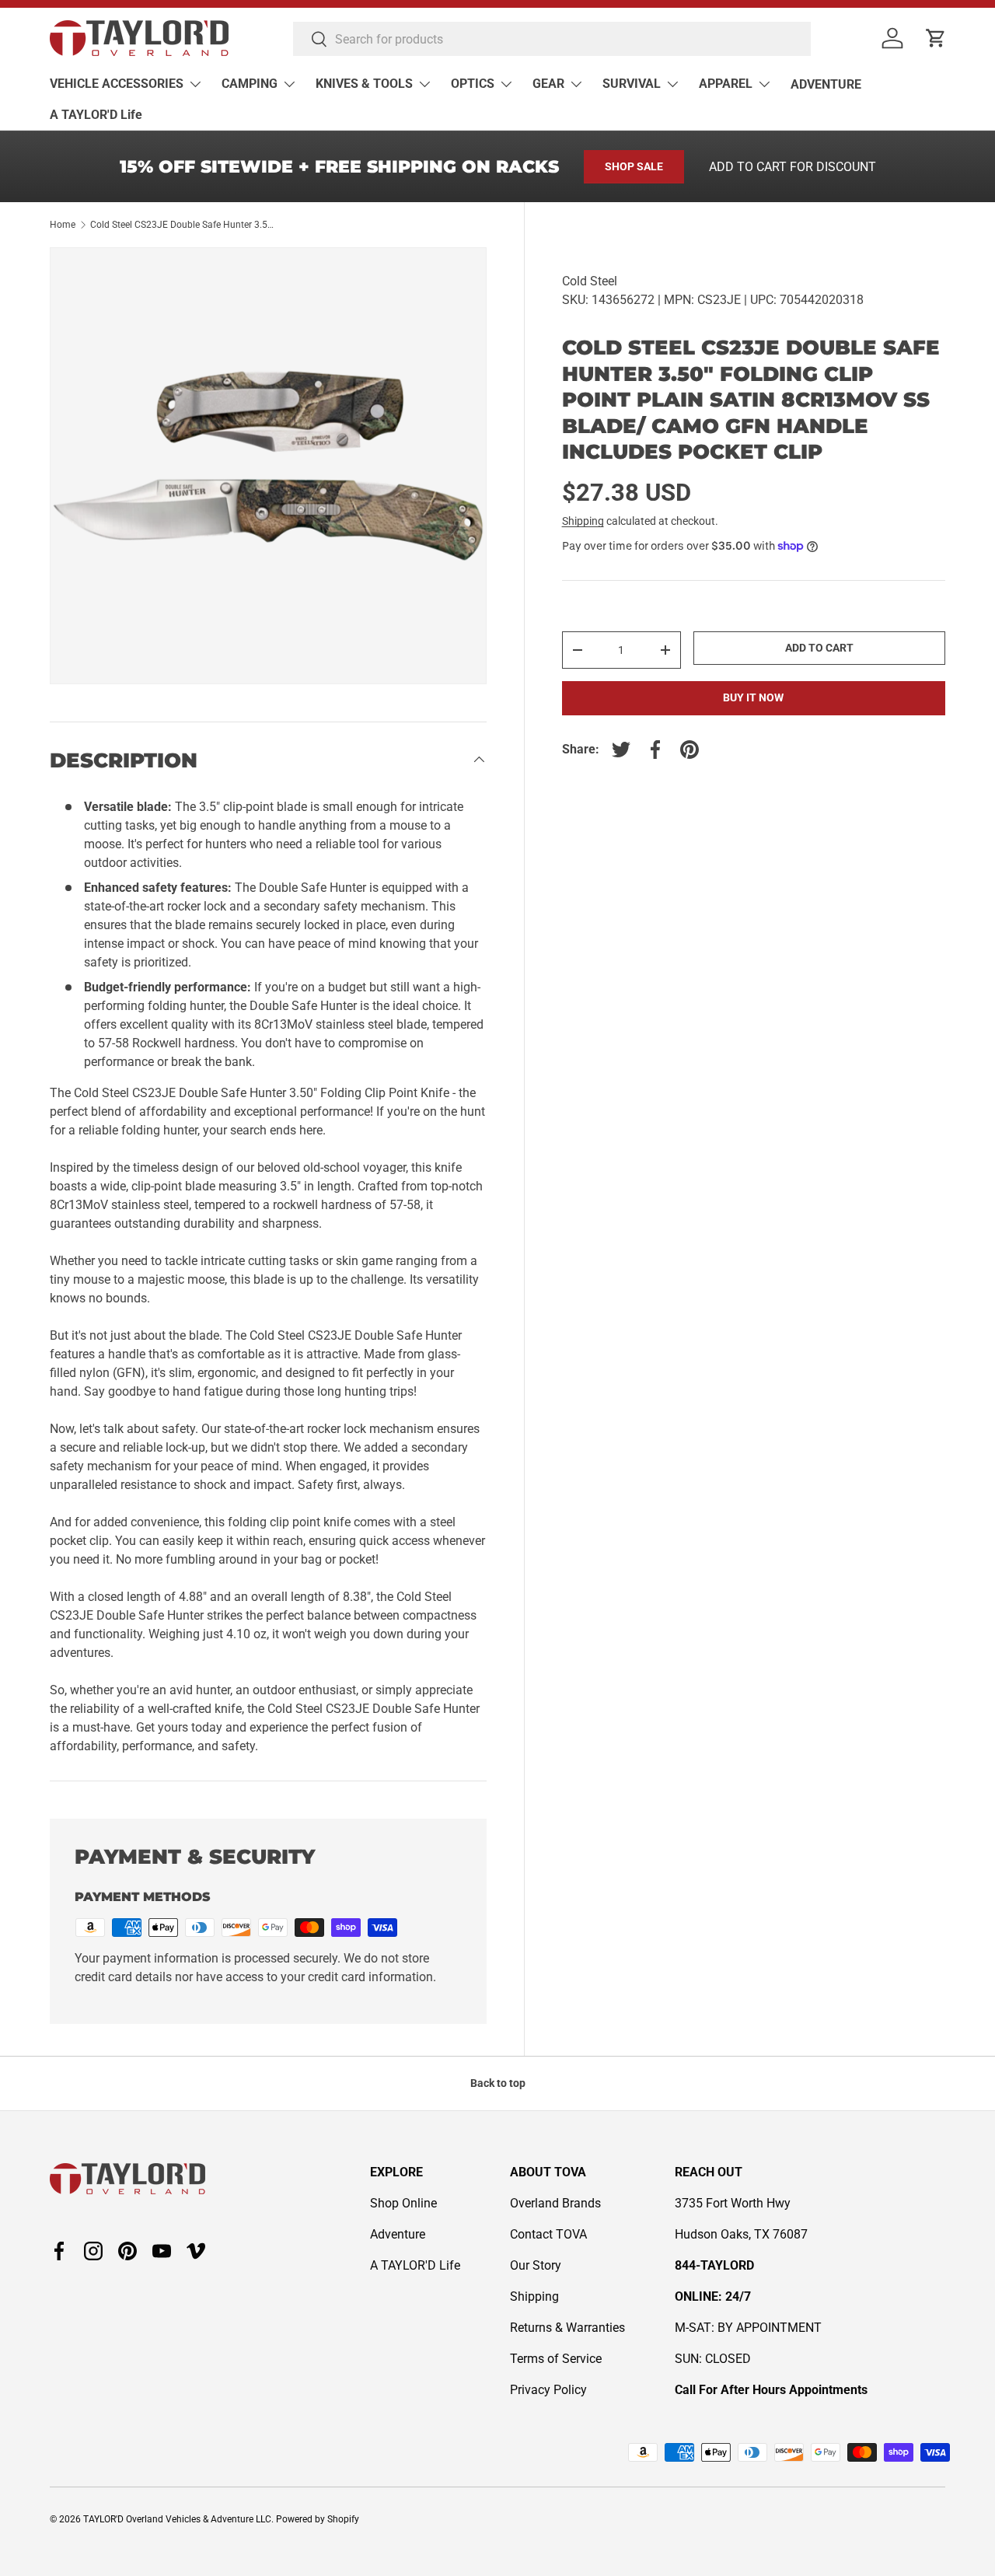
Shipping (583, 521)
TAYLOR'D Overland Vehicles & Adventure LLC (177, 2519)
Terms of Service (556, 2359)
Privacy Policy (548, 2390)
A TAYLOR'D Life (96, 115)
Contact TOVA (548, 2234)
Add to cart (819, 648)
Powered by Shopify (318, 2519)
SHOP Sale (634, 166)
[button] (936, 38)
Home (63, 225)
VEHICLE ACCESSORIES (117, 84)
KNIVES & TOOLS (364, 84)
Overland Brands (555, 2203)
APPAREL (726, 84)
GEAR (548, 84)
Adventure (398, 2234)
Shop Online (403, 2203)
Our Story (536, 2265)
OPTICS (473, 84)
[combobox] (552, 39)
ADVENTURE (826, 84)
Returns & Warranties (567, 2328)
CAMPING (250, 84)
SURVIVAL (632, 84)
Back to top (498, 2083)
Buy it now (753, 697)
